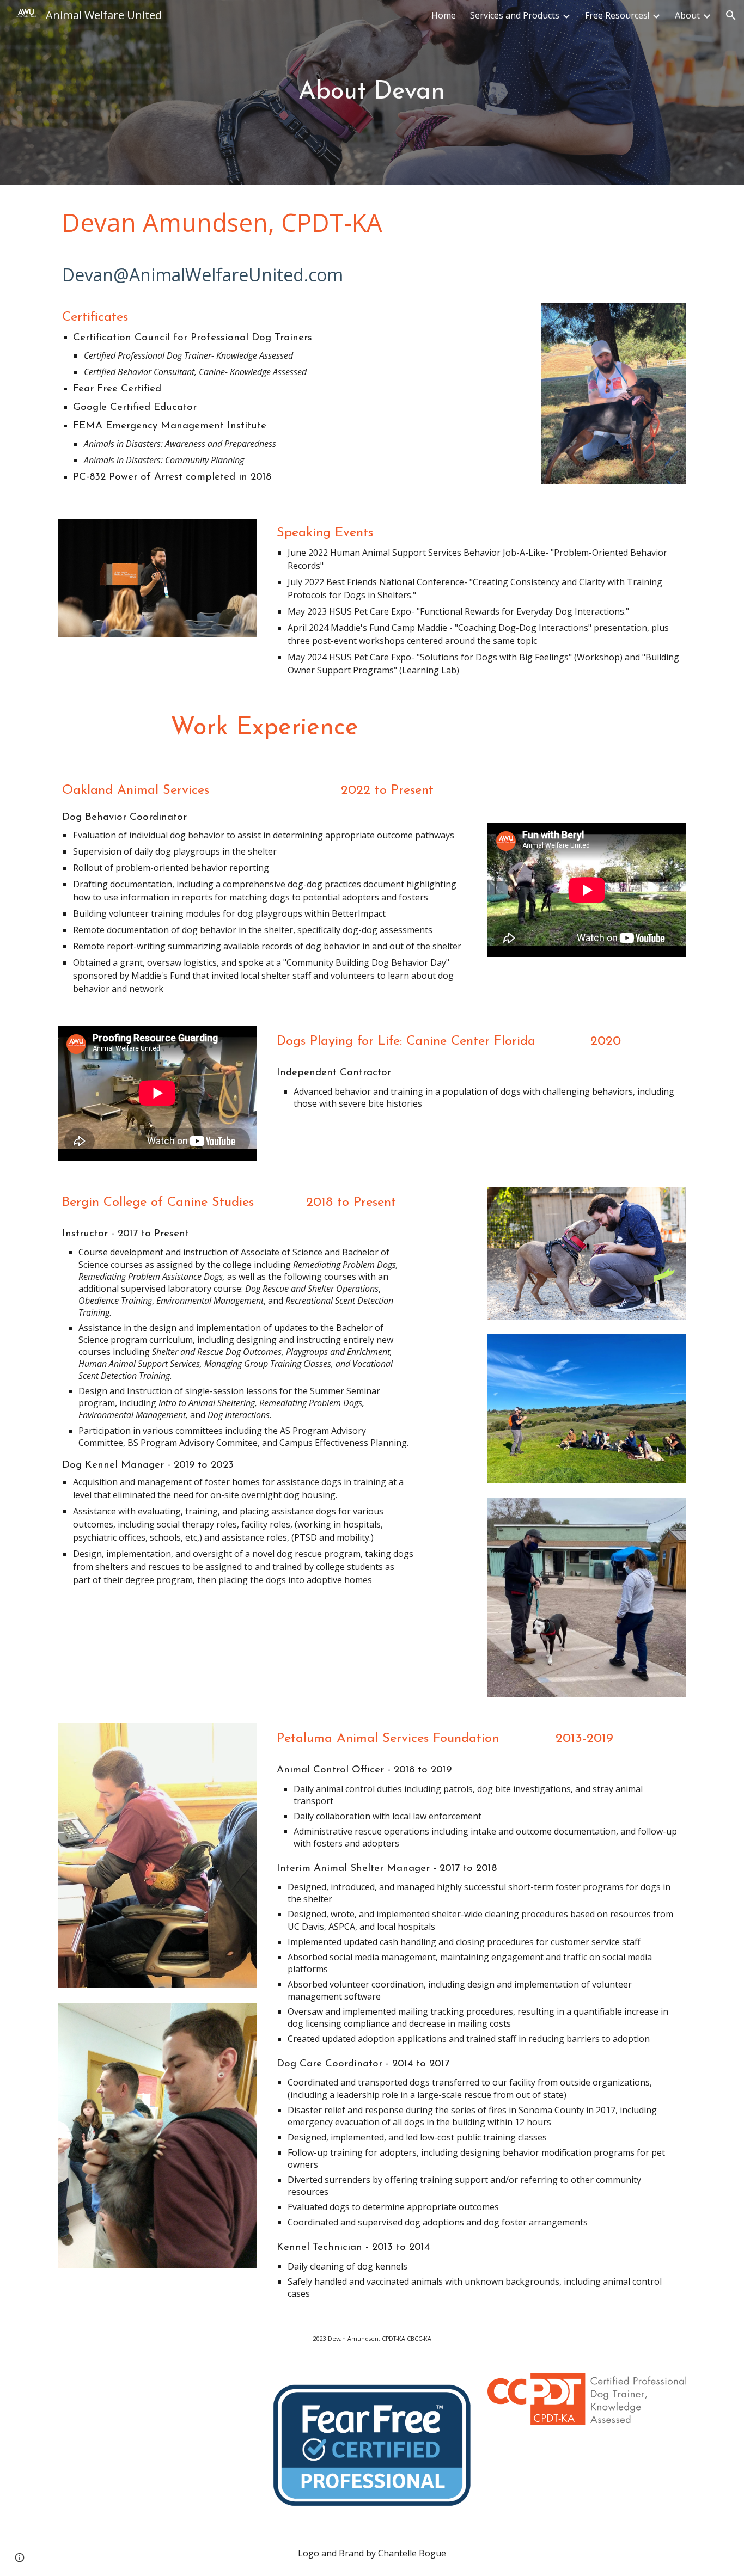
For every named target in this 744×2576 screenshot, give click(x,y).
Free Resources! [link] (617, 15)
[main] (372, 93)
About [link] (687, 15)
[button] (731, 15)
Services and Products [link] (515, 15)
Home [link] (444, 15)
